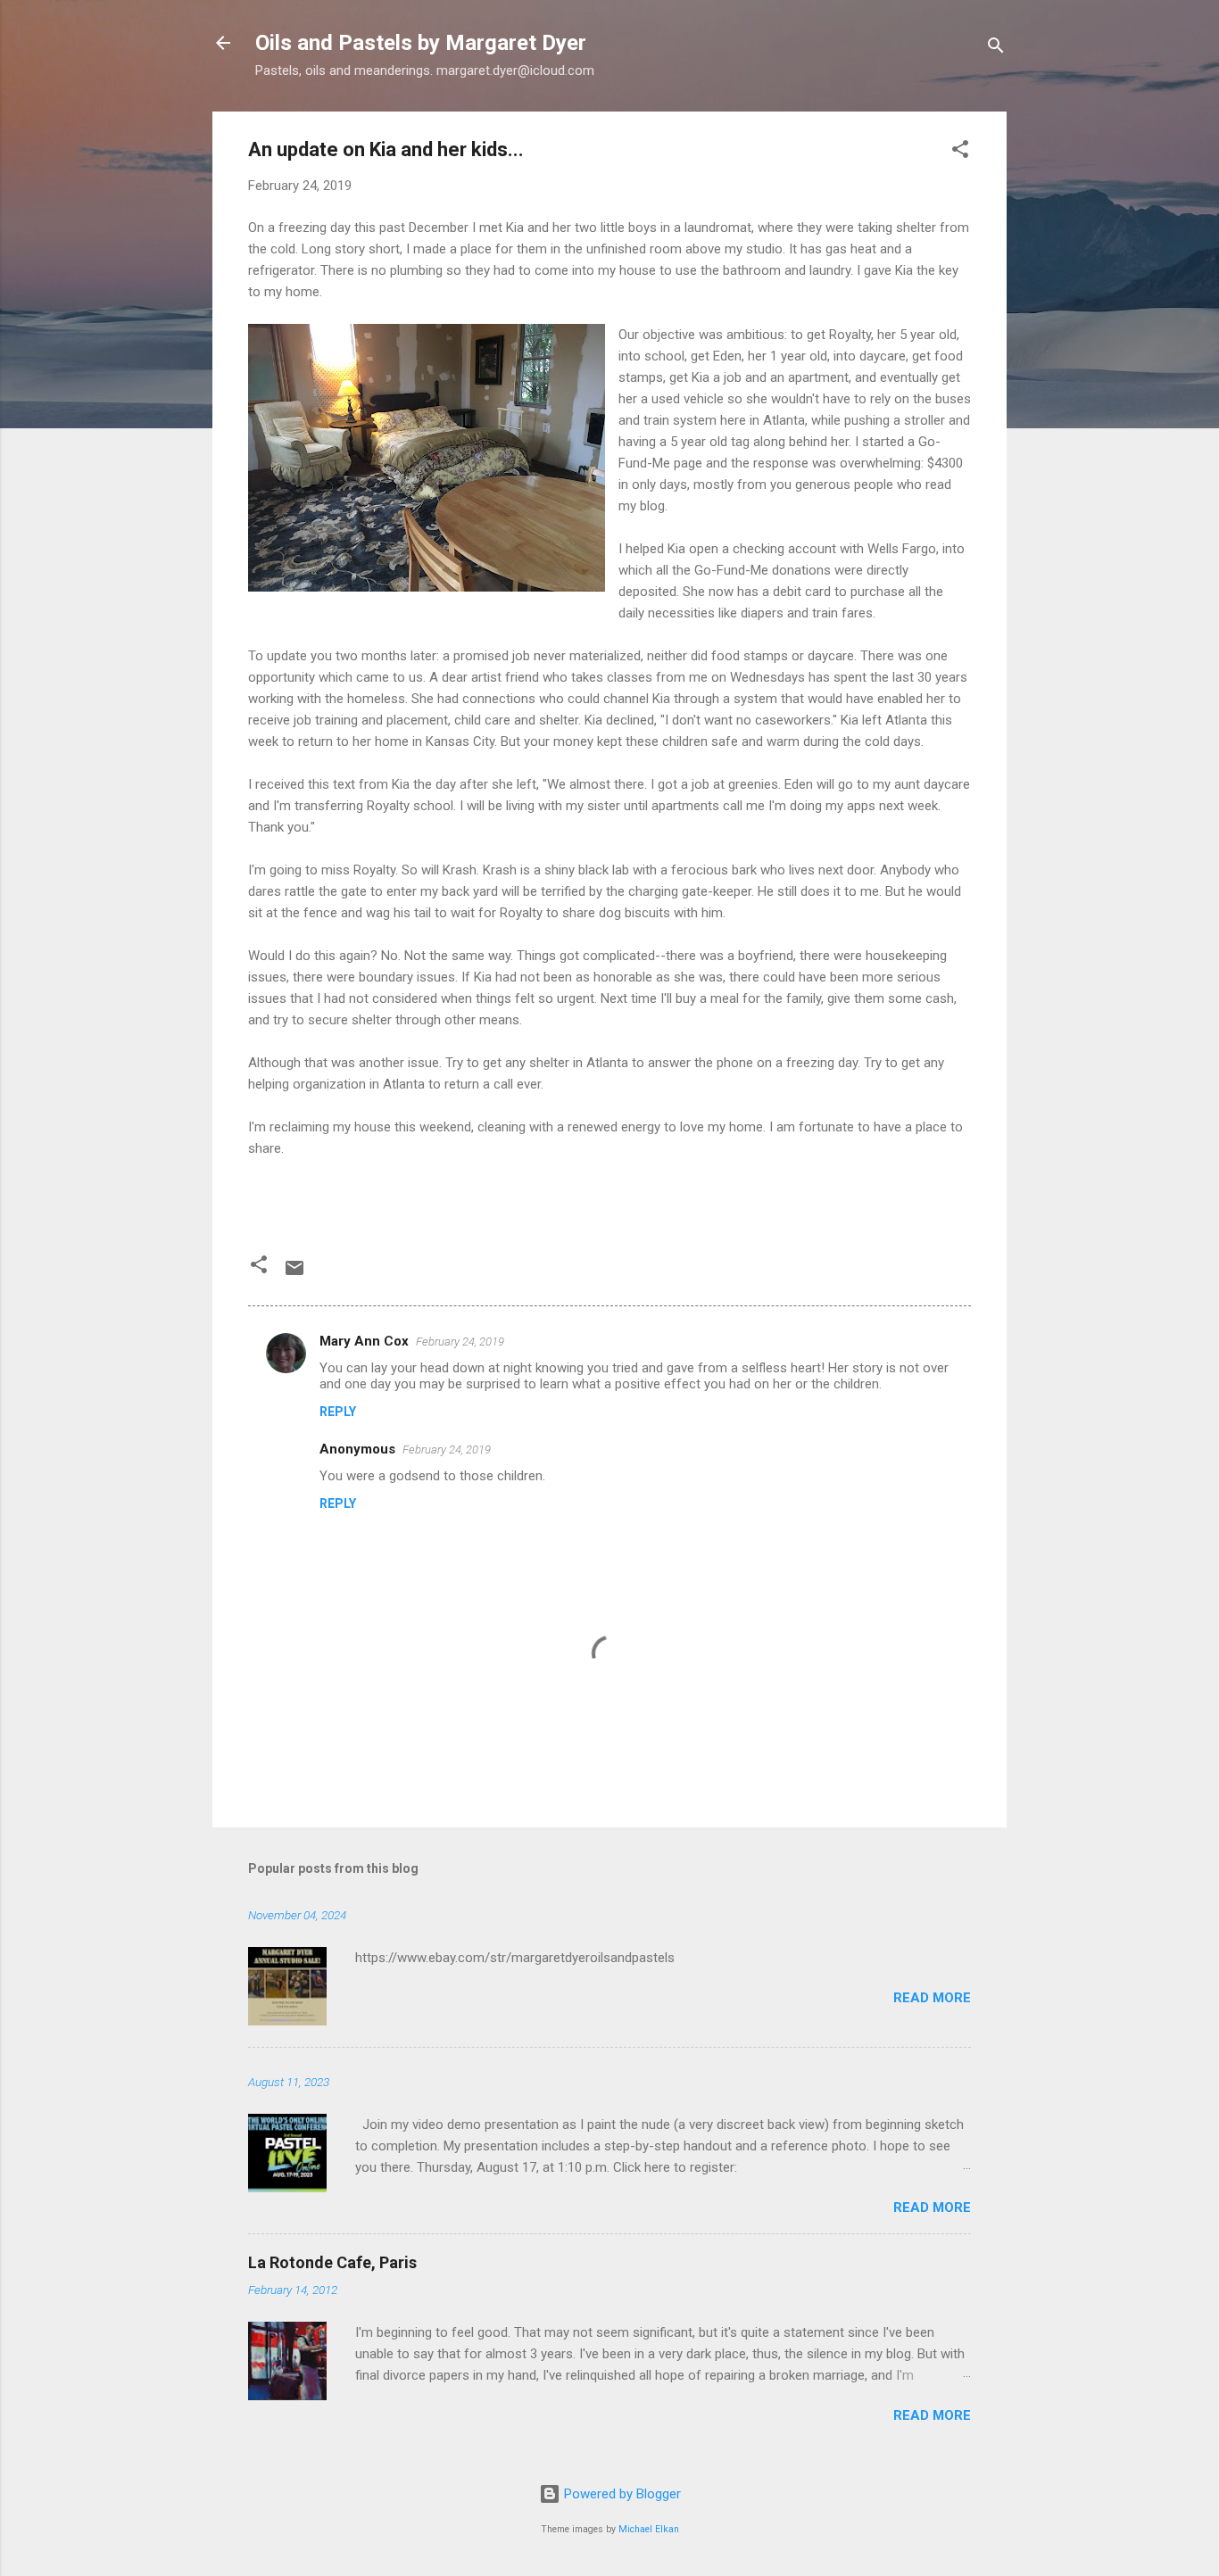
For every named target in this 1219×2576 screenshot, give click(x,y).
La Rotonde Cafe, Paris (332, 2262)
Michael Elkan (649, 2529)
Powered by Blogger (621, 2494)
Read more (932, 1998)
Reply (338, 1412)
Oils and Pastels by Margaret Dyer (421, 43)
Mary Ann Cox (364, 1341)
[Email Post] (294, 1274)
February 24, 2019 (460, 1342)
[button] (960, 152)
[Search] (996, 49)
